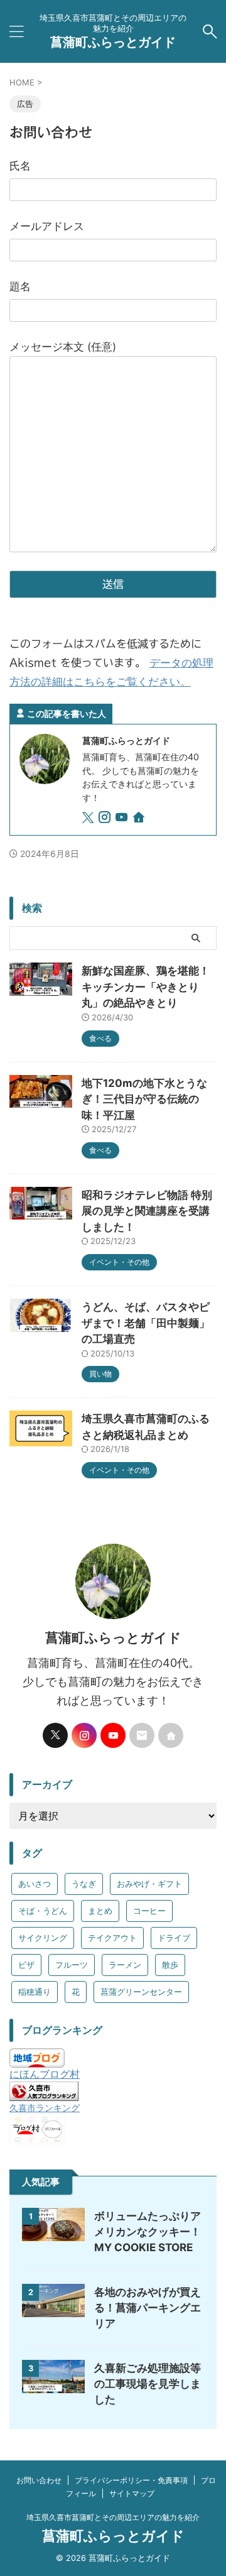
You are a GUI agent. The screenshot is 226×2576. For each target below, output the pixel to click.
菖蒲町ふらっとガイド (113, 42)
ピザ (26, 1965)
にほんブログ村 (45, 2074)
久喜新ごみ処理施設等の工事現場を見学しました (148, 2384)
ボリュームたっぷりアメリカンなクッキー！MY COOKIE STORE (148, 2232)
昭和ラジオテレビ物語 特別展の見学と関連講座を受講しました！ (147, 1211)
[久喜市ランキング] (44, 2095)
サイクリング (43, 1938)
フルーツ (72, 1965)
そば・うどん (43, 1911)
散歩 (170, 1965)
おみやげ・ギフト (149, 1884)
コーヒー (149, 1911)
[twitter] (89, 819)
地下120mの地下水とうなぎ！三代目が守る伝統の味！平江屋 (144, 1099)
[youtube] (123, 819)
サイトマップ (132, 2493)
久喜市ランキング (45, 2108)
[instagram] (106, 819)
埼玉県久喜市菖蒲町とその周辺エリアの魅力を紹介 (113, 2517)
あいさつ (35, 1884)
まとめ (100, 1911)
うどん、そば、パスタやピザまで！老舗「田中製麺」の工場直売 (146, 1323)
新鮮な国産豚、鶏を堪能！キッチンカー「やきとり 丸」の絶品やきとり (146, 987)
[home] (140, 819)
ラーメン (125, 1965)
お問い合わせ (39, 2480)
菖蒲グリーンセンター (141, 1992)
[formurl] (142, 1735)
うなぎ (84, 1884)
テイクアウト (112, 1938)
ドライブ (174, 1938)
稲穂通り (35, 1992)
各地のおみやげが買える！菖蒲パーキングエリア (148, 2308)
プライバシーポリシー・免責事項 (131, 2480)
